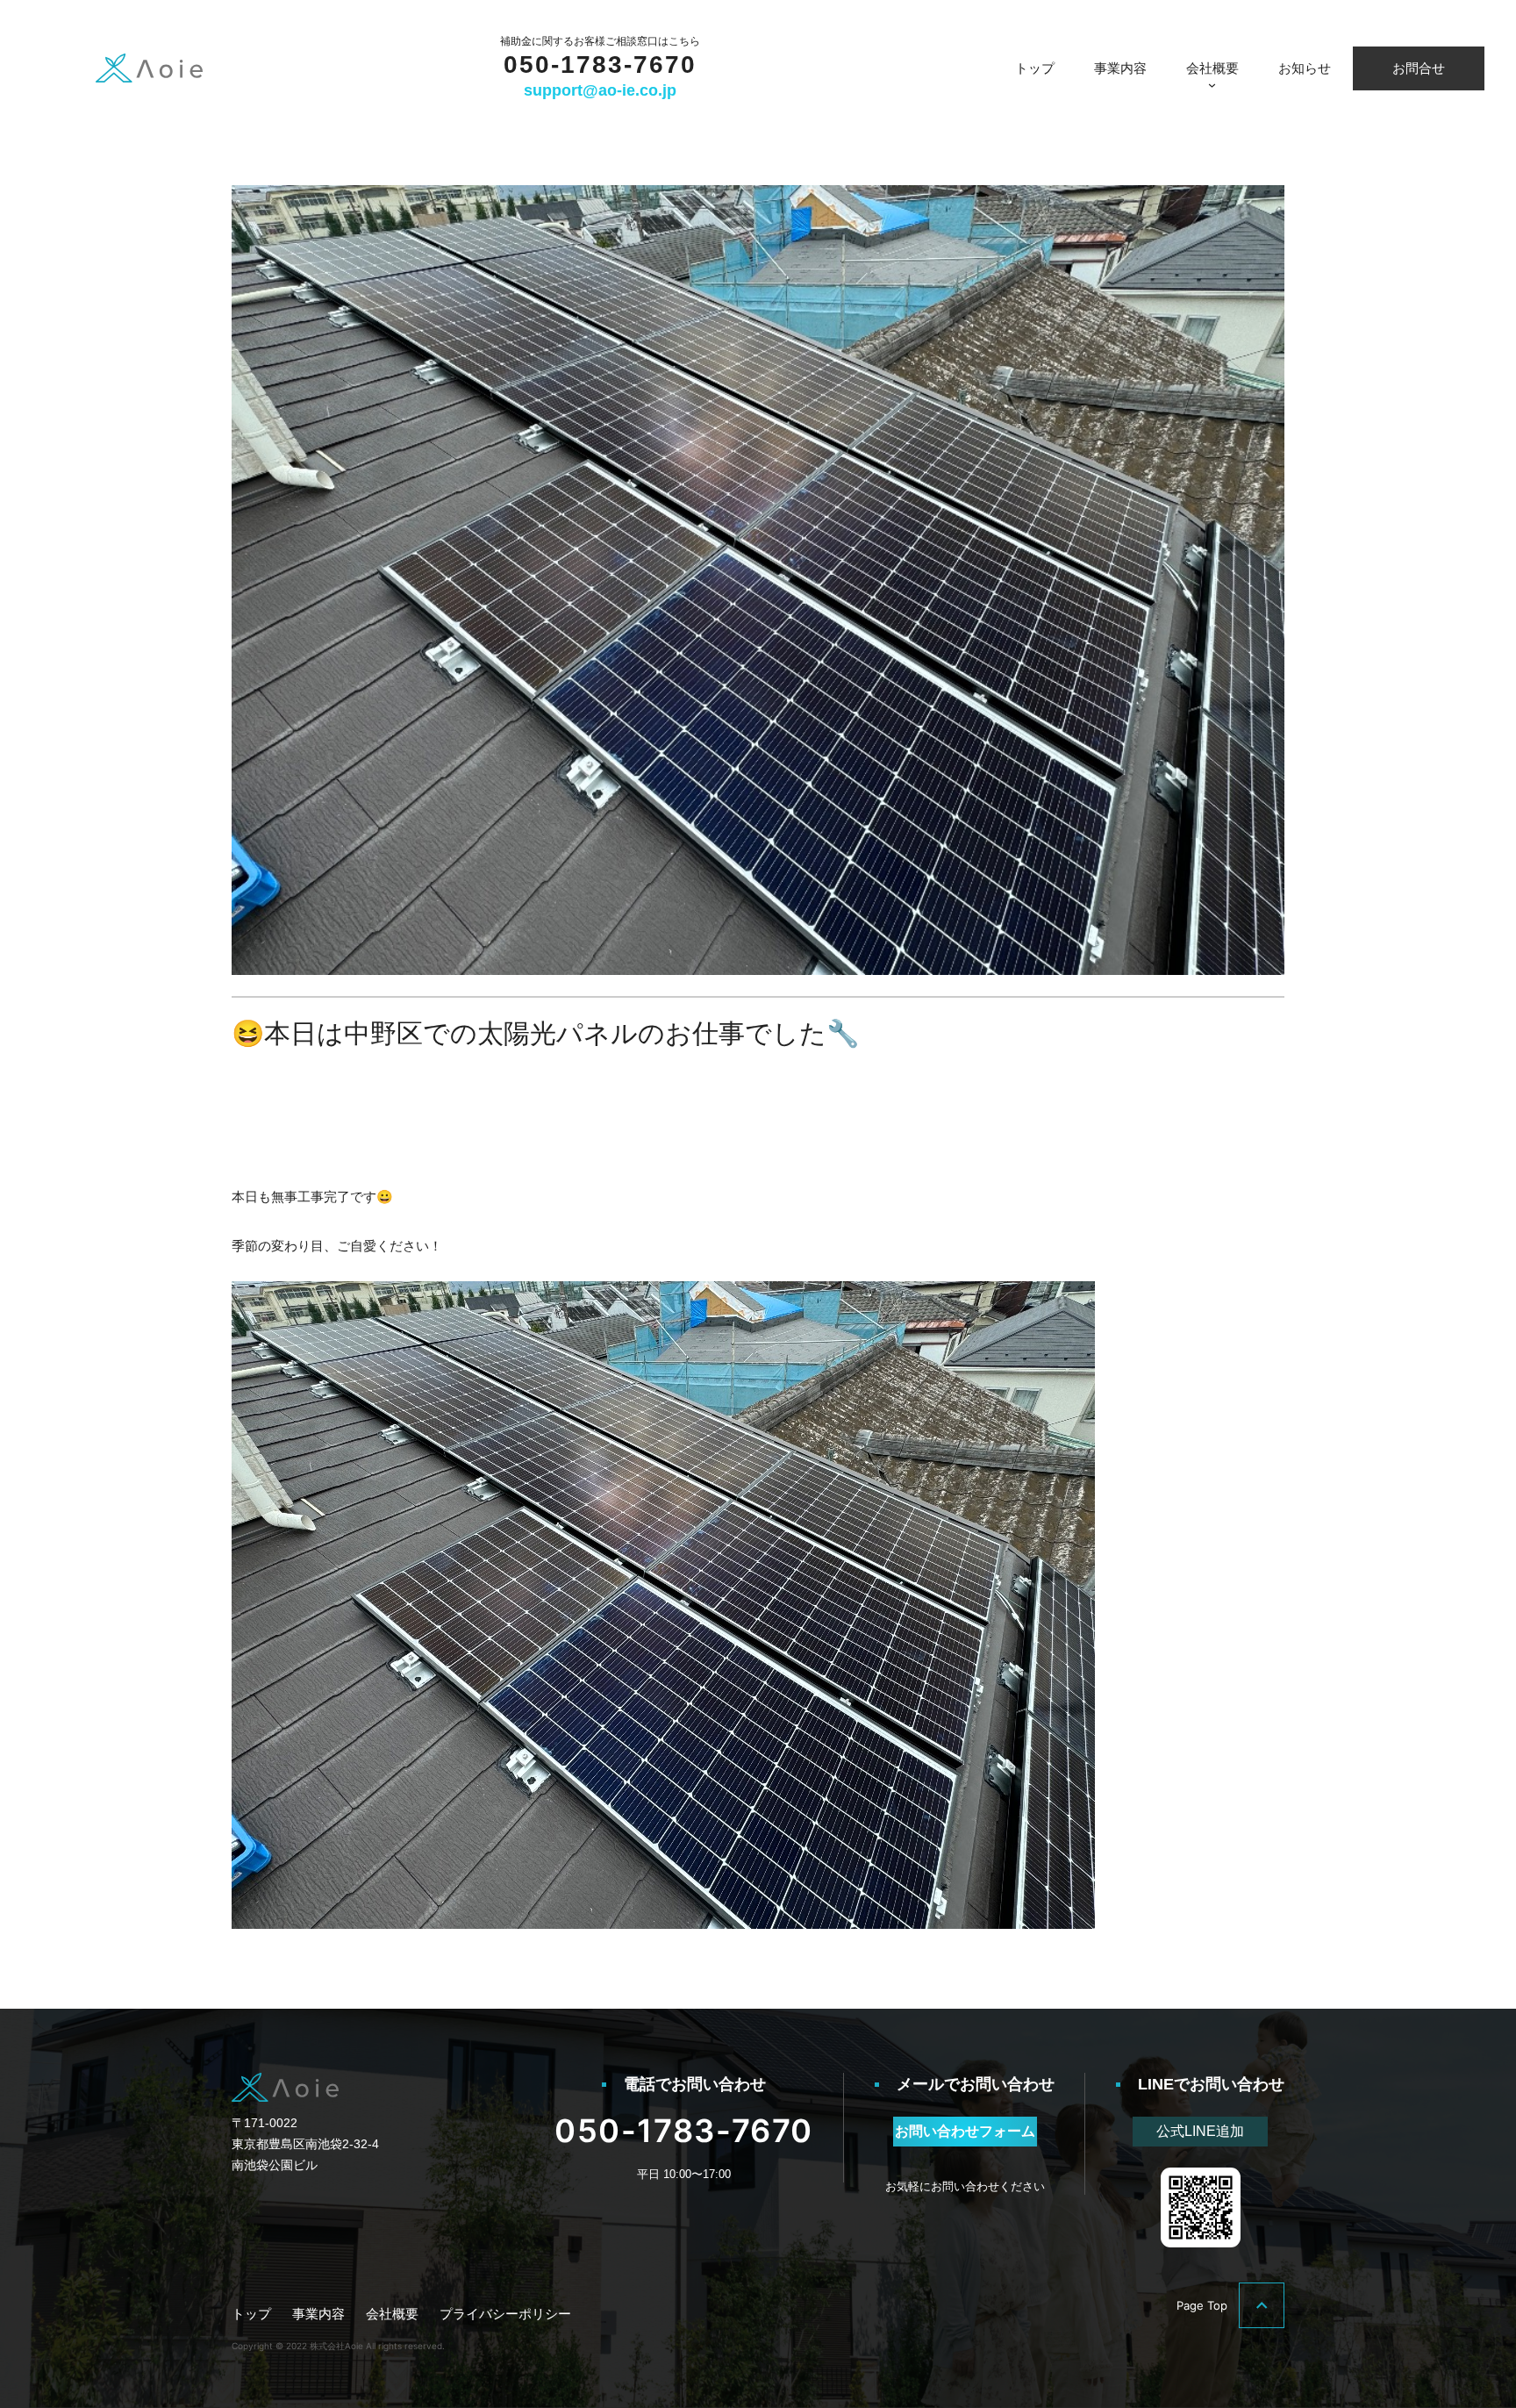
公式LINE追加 (1200, 2131)
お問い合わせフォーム (965, 2131)
